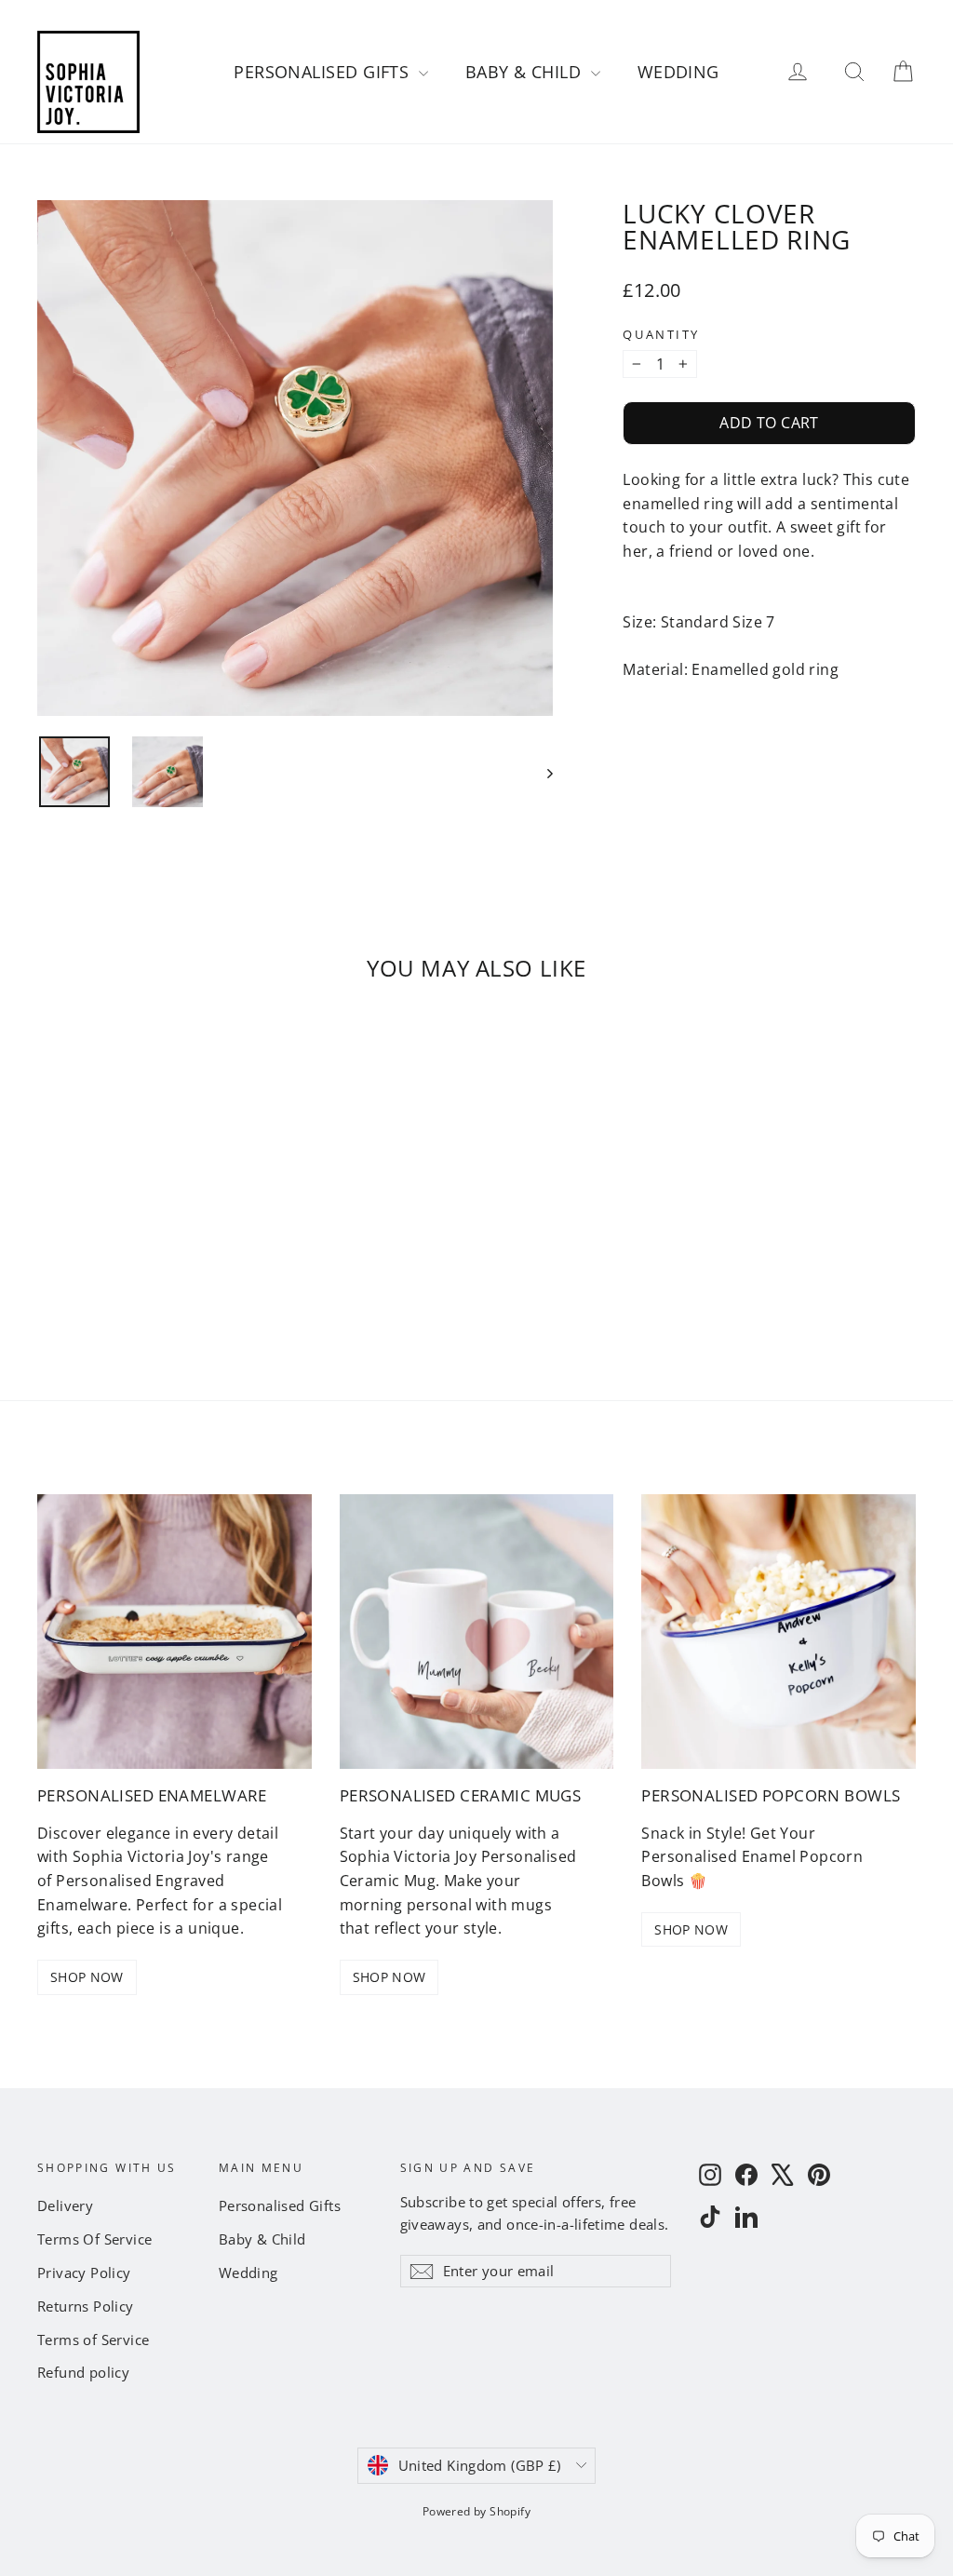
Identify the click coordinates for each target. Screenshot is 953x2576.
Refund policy (83, 2372)
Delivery (65, 2205)
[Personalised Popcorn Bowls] (779, 1632)
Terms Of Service (94, 2239)
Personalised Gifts (324, 72)
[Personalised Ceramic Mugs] (477, 1632)
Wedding (678, 72)
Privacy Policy (84, 2273)
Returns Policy (86, 2306)
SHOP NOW (87, 1977)
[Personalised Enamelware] (174, 1632)
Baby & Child (526, 72)
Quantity (661, 335)
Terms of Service (93, 2340)
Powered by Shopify (476, 2511)
